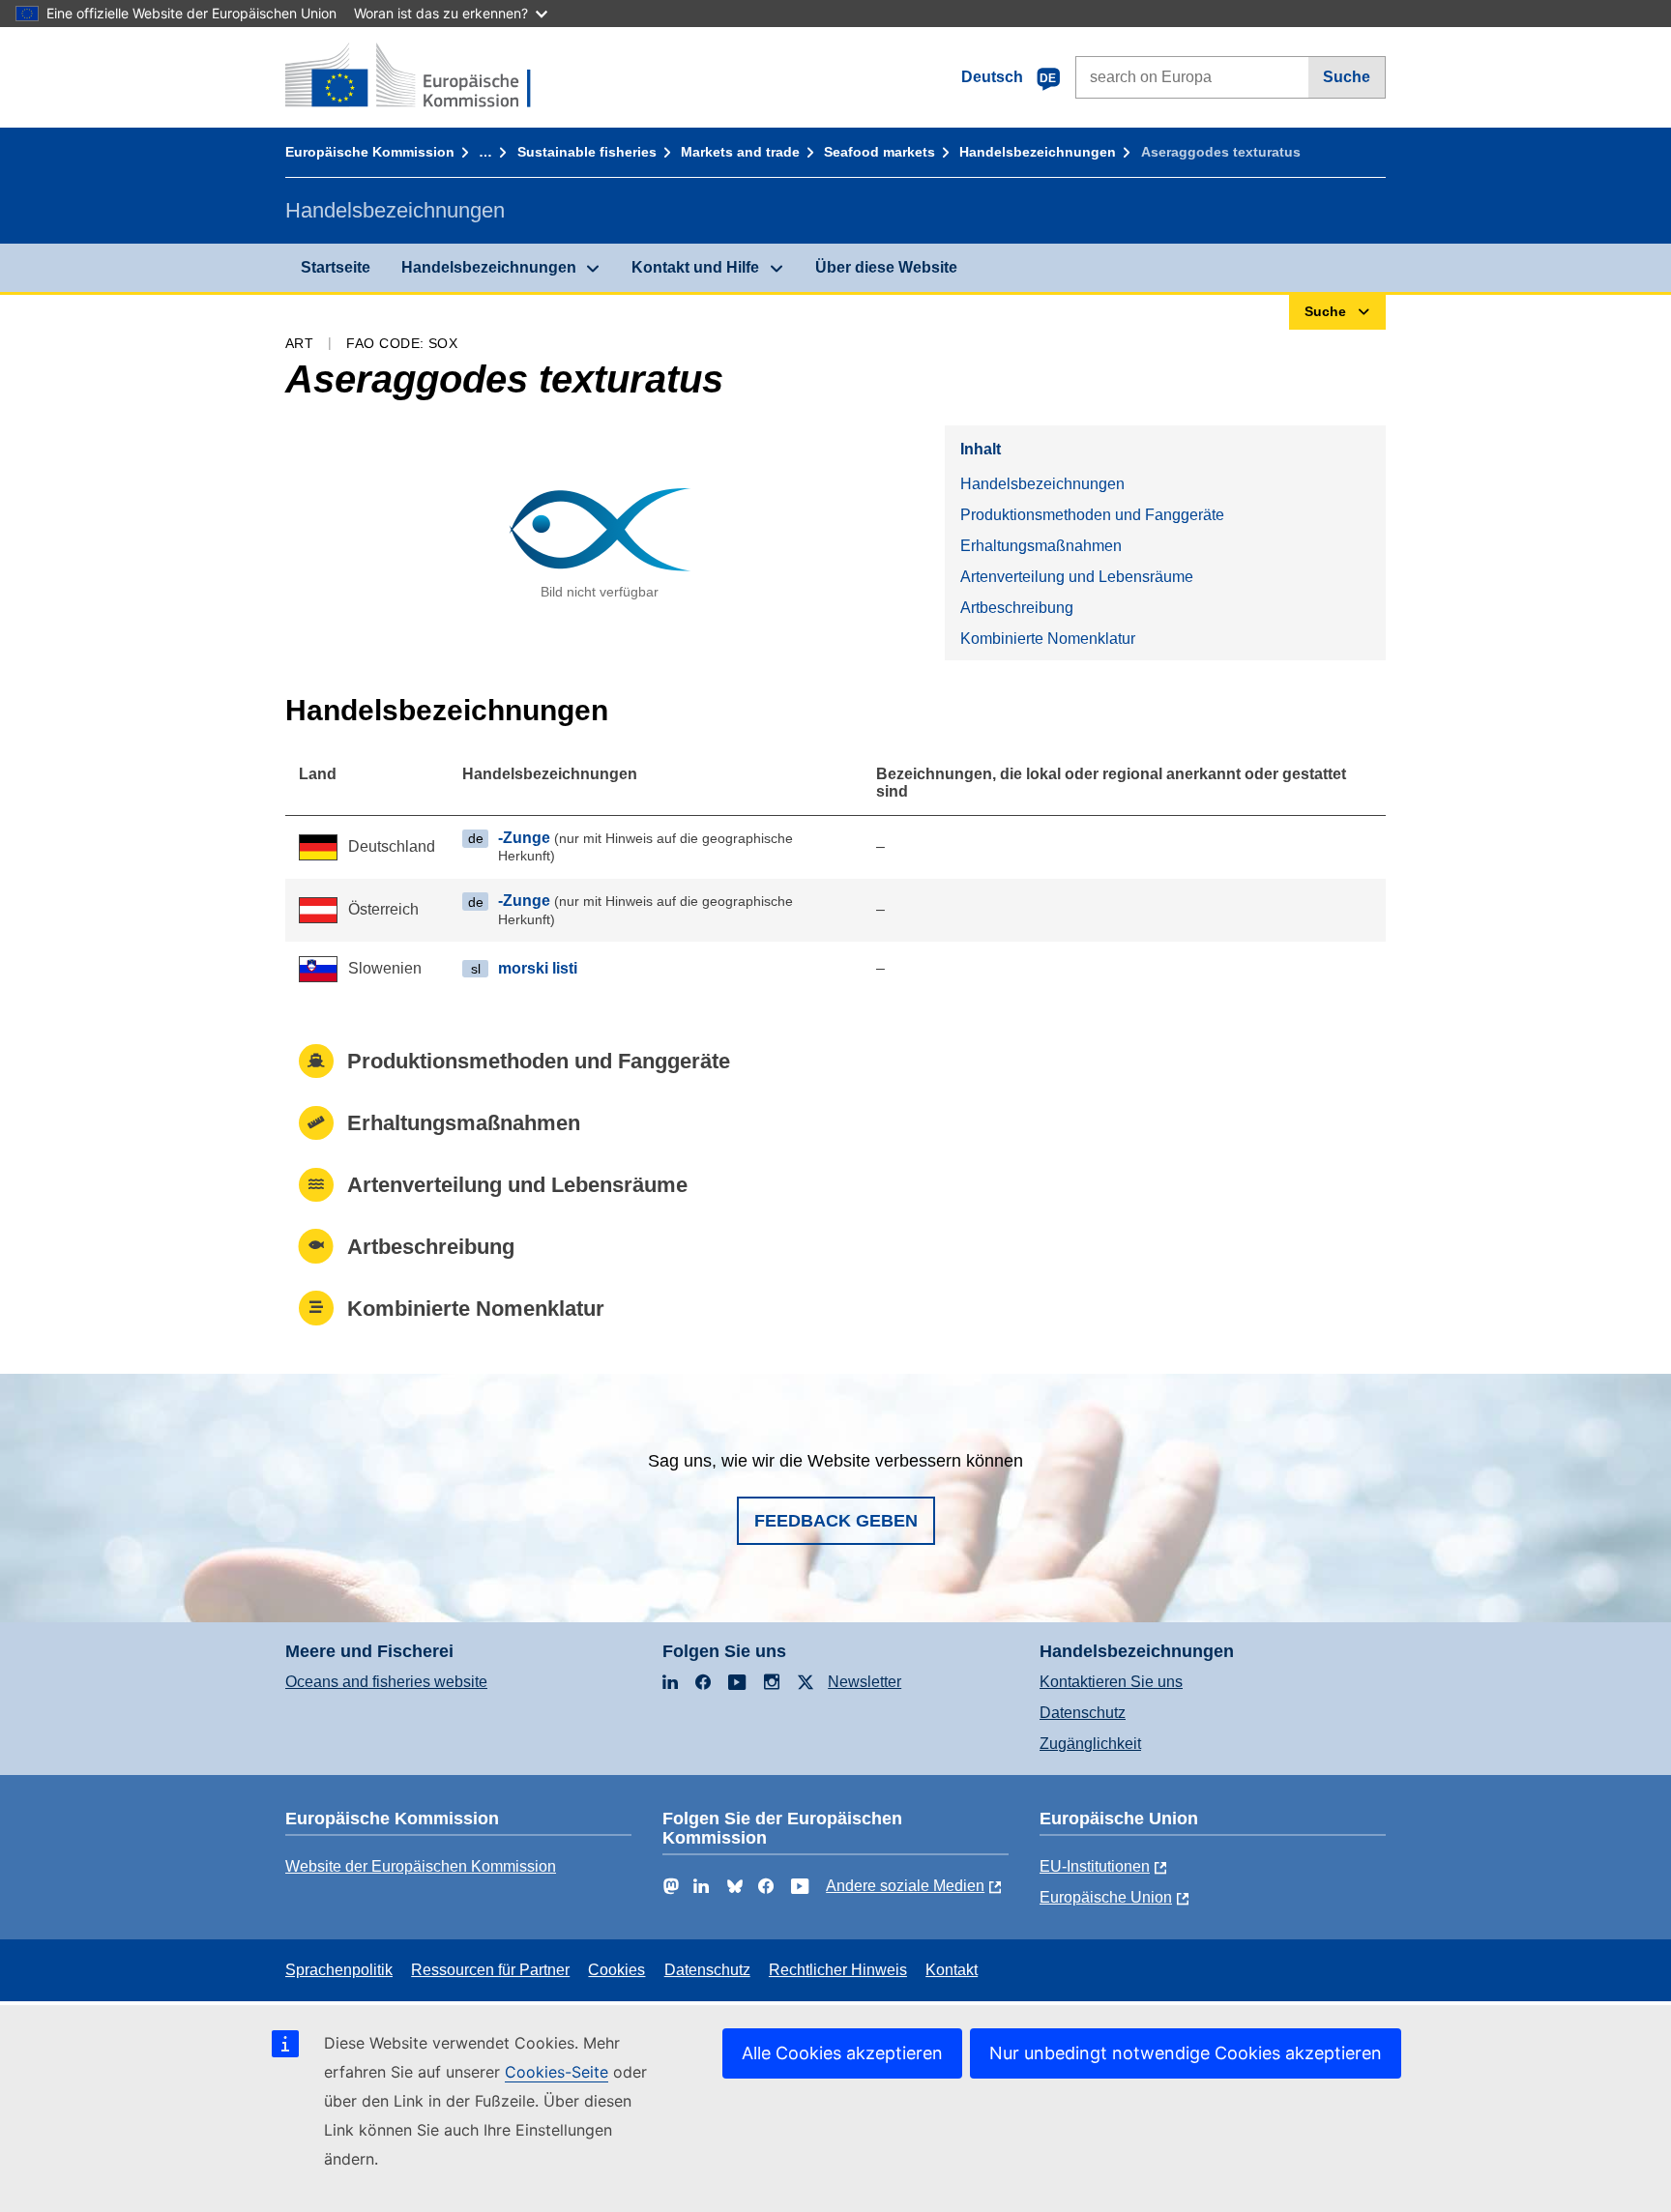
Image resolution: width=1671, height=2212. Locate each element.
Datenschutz (1083, 1713)
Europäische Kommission (370, 152)
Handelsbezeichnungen (1038, 152)
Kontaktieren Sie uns (1111, 1682)
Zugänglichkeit (1090, 1744)
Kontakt (952, 1970)
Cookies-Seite (557, 2072)
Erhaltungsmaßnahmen (1041, 546)
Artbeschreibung (1017, 608)
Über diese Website (886, 267)
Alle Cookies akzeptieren (842, 2053)
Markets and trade (740, 152)
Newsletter (865, 1682)
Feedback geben (836, 1521)
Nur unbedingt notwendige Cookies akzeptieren (1186, 2053)
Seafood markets (879, 152)
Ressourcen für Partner (490, 1970)
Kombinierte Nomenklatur (1048, 639)
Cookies (616, 1970)
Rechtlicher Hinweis (838, 1970)
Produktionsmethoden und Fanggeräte (1092, 515)
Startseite (336, 267)
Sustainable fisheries (587, 152)
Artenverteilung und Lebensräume (1077, 577)
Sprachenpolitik (339, 1970)
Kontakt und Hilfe (695, 267)
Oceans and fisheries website (386, 1682)
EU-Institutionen (1095, 1866)
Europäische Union (1106, 1897)
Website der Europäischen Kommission (421, 1866)
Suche (1347, 77)
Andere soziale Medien (905, 1886)
